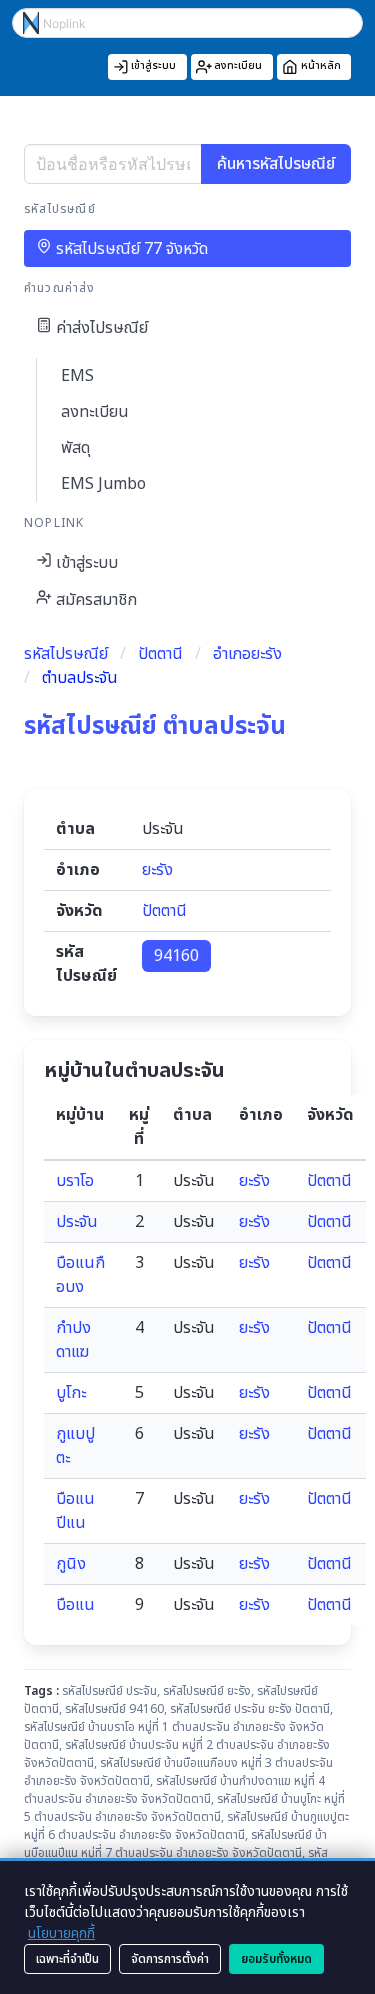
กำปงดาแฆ (73, 1340)
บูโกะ (71, 1393)
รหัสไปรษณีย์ (66, 654)
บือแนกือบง (80, 1275)
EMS (77, 376)
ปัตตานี (160, 654)
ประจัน (77, 1222)
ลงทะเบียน (95, 412)
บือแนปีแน (75, 1511)
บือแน (75, 1605)
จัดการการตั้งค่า (170, 1959)
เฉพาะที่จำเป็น (67, 1959)
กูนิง (71, 1564)
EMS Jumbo (103, 484)
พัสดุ (75, 448)
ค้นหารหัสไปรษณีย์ (276, 164)
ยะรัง (157, 870)
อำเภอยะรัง (247, 654)
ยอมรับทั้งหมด (276, 1959)
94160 (176, 956)
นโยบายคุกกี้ (61, 1933)
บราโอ (75, 1181)
